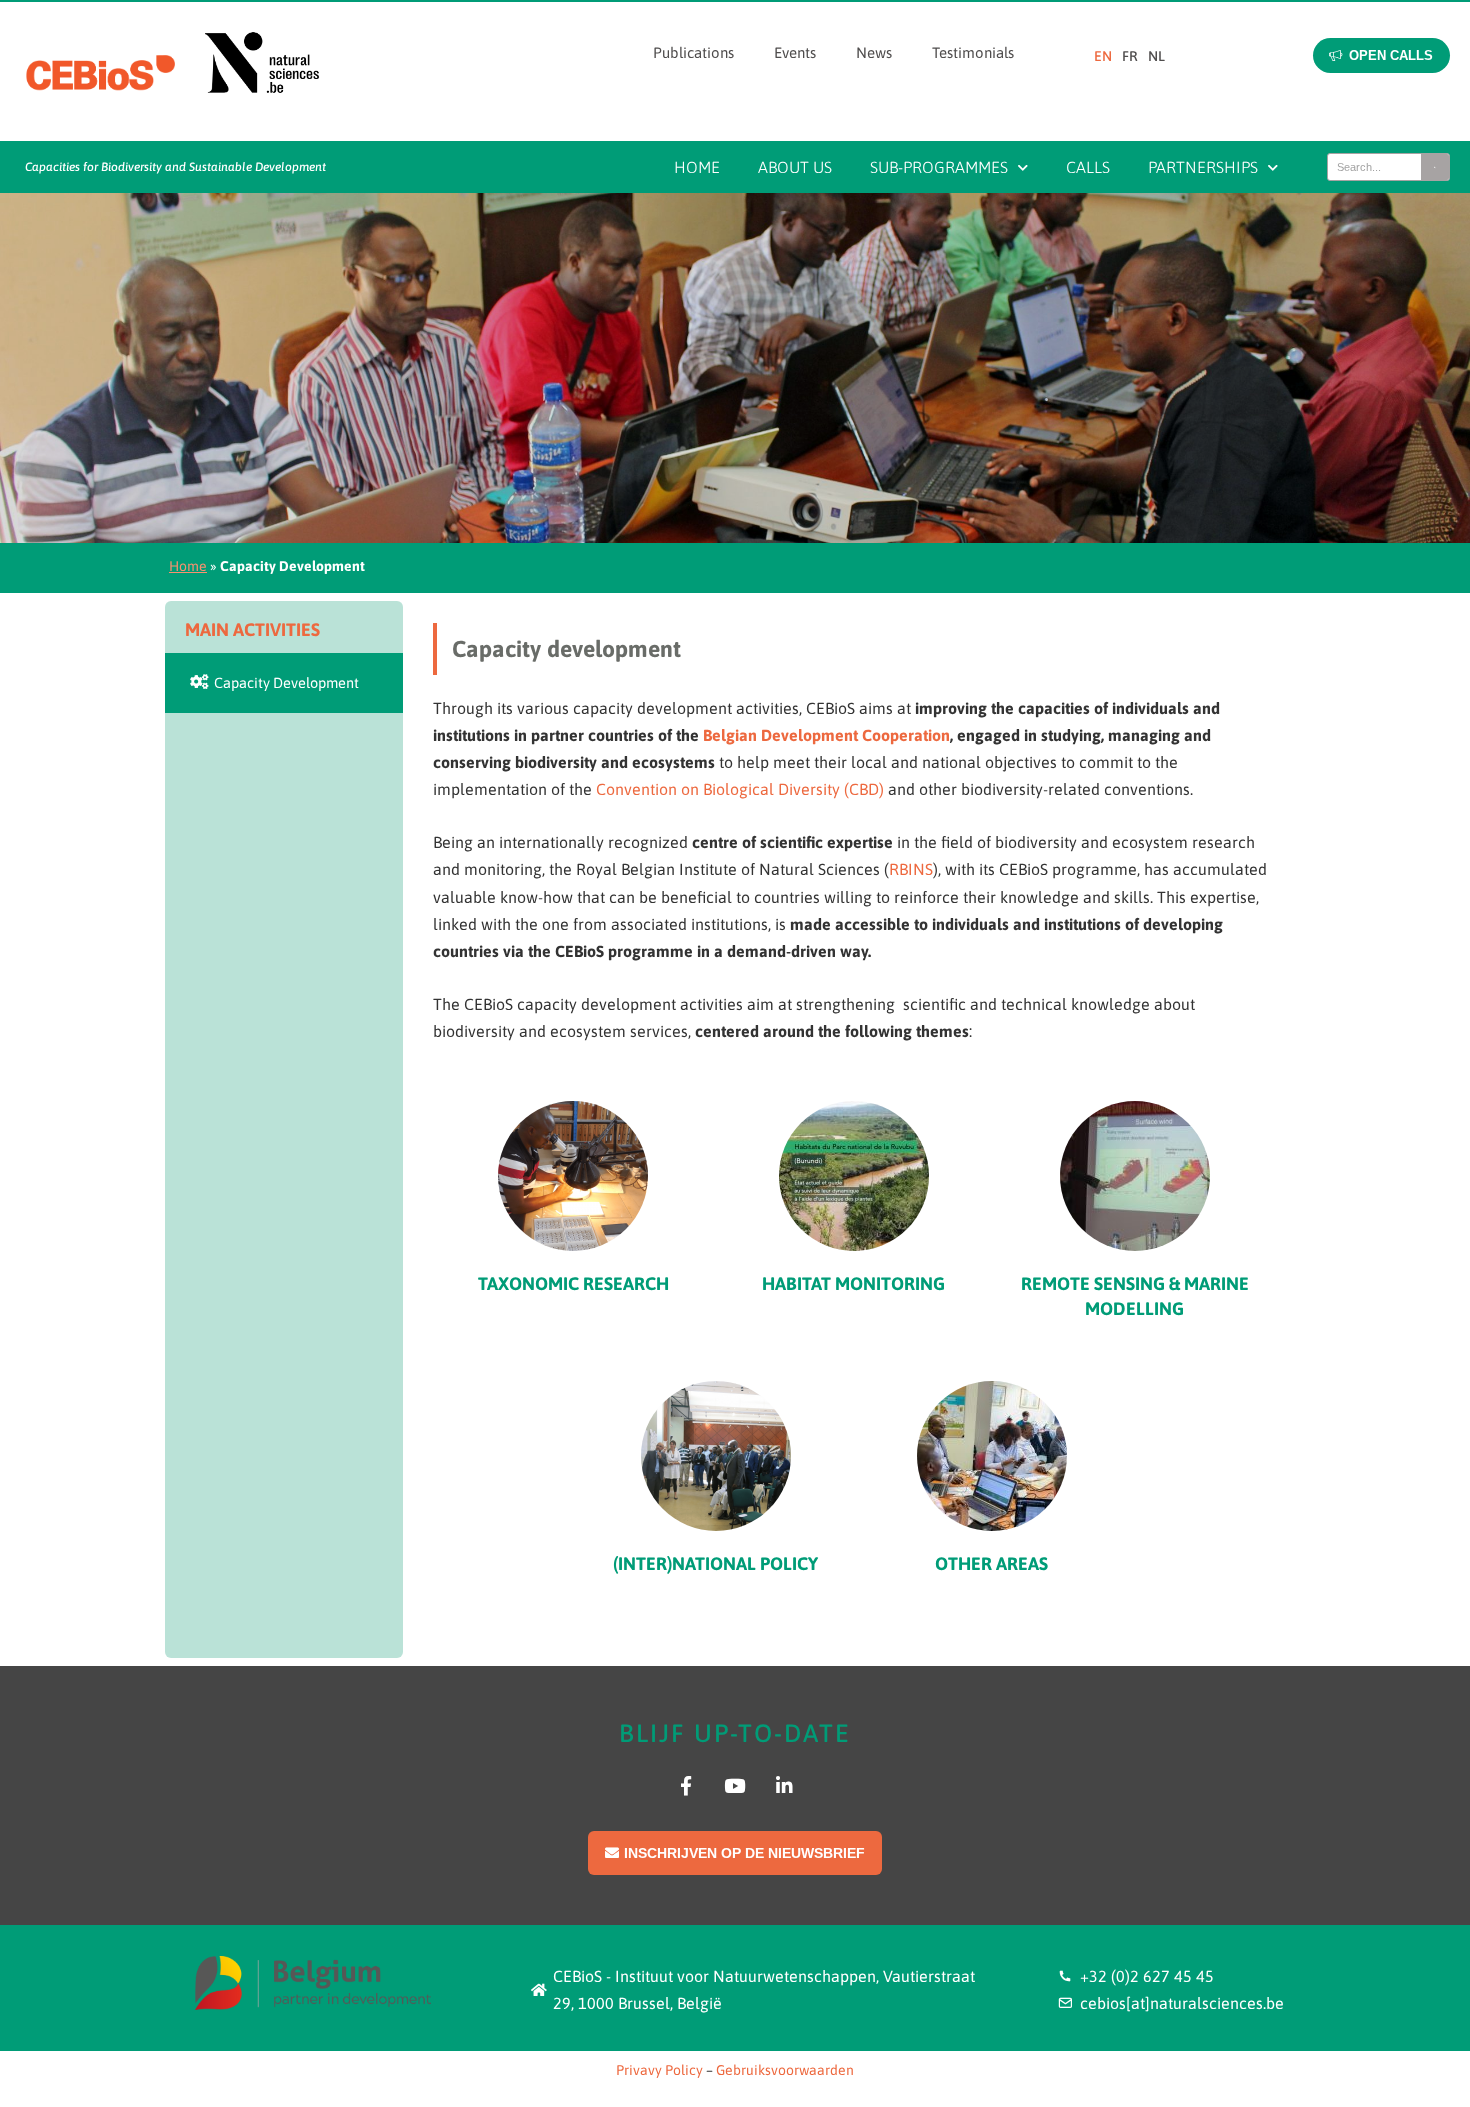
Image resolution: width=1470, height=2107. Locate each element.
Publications (693, 52)
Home (697, 167)
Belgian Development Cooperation (826, 735)
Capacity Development (283, 682)
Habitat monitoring (853, 1283)
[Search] (1435, 167)
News (874, 52)
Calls (1088, 167)
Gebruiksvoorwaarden (785, 2070)
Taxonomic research (573, 1283)
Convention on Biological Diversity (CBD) (740, 789)
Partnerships (1203, 167)
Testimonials (973, 52)
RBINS (911, 869)
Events (795, 52)
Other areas (991, 1563)
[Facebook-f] (685, 1785)
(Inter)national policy (715, 1563)
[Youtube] (734, 1785)
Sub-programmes (939, 167)
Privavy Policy (659, 2070)
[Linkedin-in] (784, 1785)
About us (795, 167)
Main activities (252, 629)
